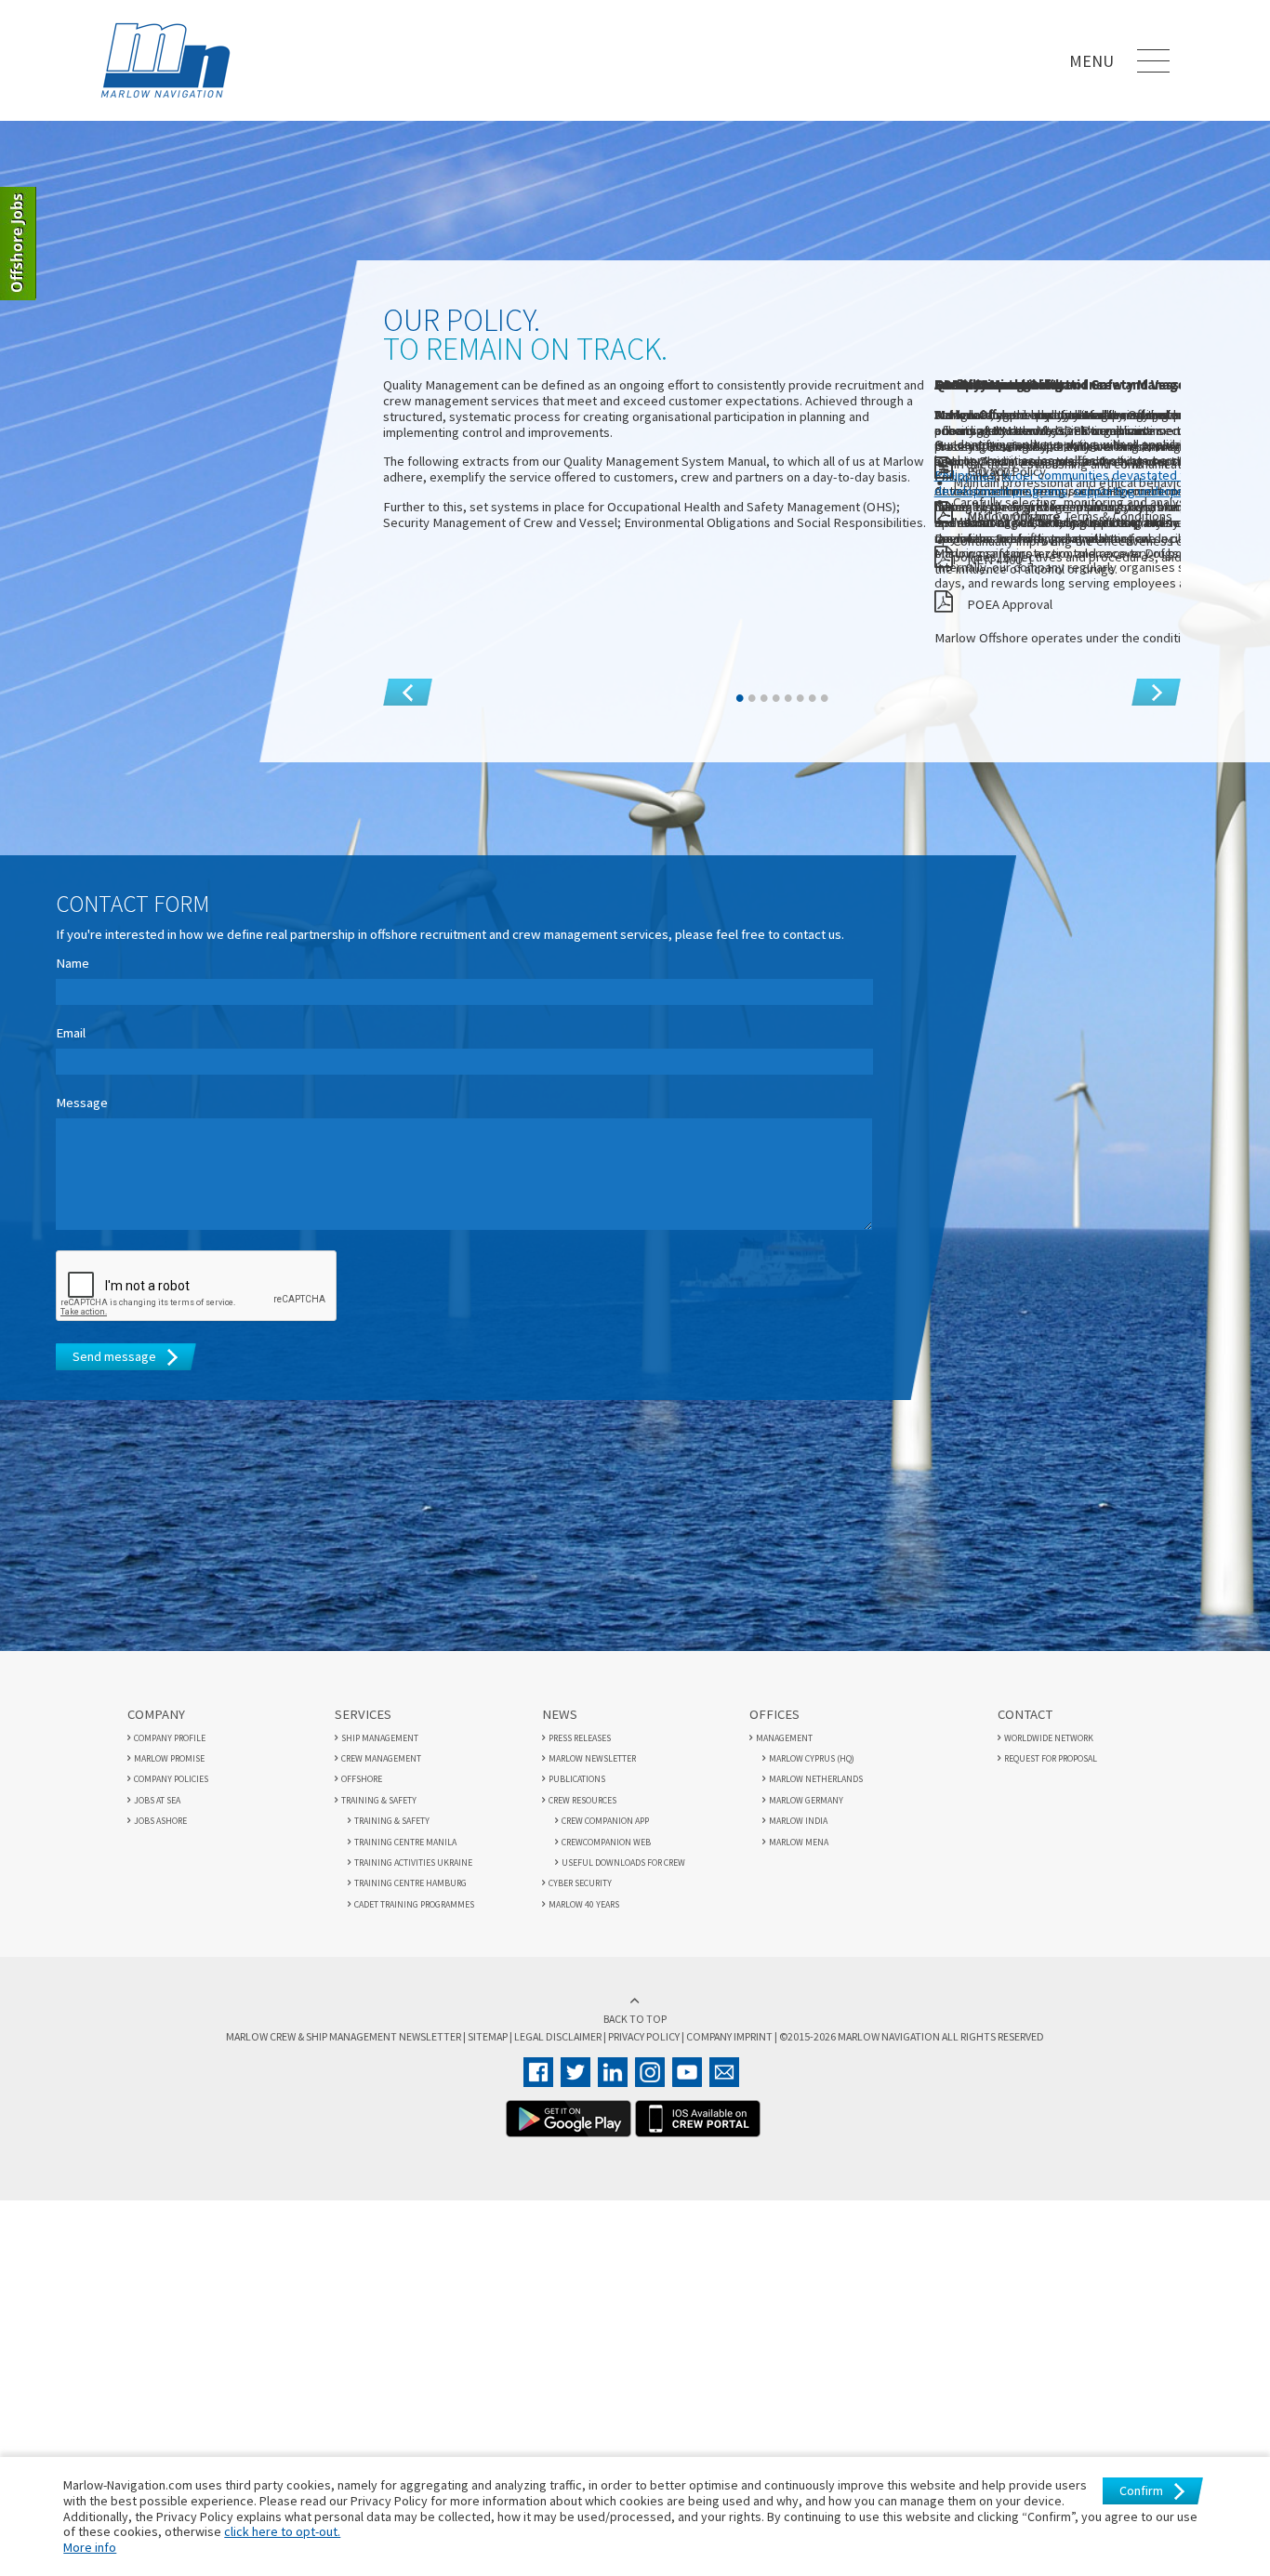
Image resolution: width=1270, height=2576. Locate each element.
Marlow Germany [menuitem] (806, 1795)
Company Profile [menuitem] (170, 1732)
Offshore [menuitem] (362, 1773)
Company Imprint (716, 2026)
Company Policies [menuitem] (171, 1773)
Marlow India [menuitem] (798, 1815)
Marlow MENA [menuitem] (799, 1836)
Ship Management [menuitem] (380, 1732)
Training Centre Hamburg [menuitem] (410, 1877)
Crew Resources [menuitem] (582, 1795)
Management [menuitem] (784, 1732)
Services (363, 1709)
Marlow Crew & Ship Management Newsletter (390, 2026)
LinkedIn (613, 2062)
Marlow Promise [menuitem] (169, 1753)
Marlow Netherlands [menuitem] (816, 1773)
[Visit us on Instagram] (650, 2062)
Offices (774, 1709)
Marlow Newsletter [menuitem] (592, 1753)
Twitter (575, 2062)
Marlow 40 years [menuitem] (584, 1899)
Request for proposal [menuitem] (1051, 1753)
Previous (408, 693)
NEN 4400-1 (1000, 554)
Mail (724, 2062)
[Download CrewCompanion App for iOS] (698, 2121)
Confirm (1141, 2490)
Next (1145, 675)
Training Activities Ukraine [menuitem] (413, 1857)
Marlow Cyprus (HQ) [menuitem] (812, 1753)
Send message (114, 1351)
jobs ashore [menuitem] (160, 1815)
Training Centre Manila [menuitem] (405, 1836)
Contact (1025, 1709)
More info (90, 2547)
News (560, 1709)
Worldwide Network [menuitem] (1049, 1732)
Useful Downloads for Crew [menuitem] (623, 1857)
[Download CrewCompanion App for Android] (569, 2121)
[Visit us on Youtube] (687, 2062)
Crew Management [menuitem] (381, 1753)
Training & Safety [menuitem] (379, 1795)
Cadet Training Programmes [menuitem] (414, 1899)
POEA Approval (1010, 599)
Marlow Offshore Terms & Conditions (1070, 509)
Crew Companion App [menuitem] (605, 1815)
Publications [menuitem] (577, 1773)
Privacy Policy (1006, 465)
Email (71, 1028)
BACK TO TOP (635, 2010)
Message (82, 1097)
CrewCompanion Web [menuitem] (606, 1836)
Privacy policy (643, 2026)
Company (156, 1709)
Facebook (538, 2062)
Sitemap (511, 2026)
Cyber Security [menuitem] (580, 1877)
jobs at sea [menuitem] (157, 1795)
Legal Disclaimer (571, 2026)
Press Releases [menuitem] (580, 1732)
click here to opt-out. (282, 2531)
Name (73, 958)
